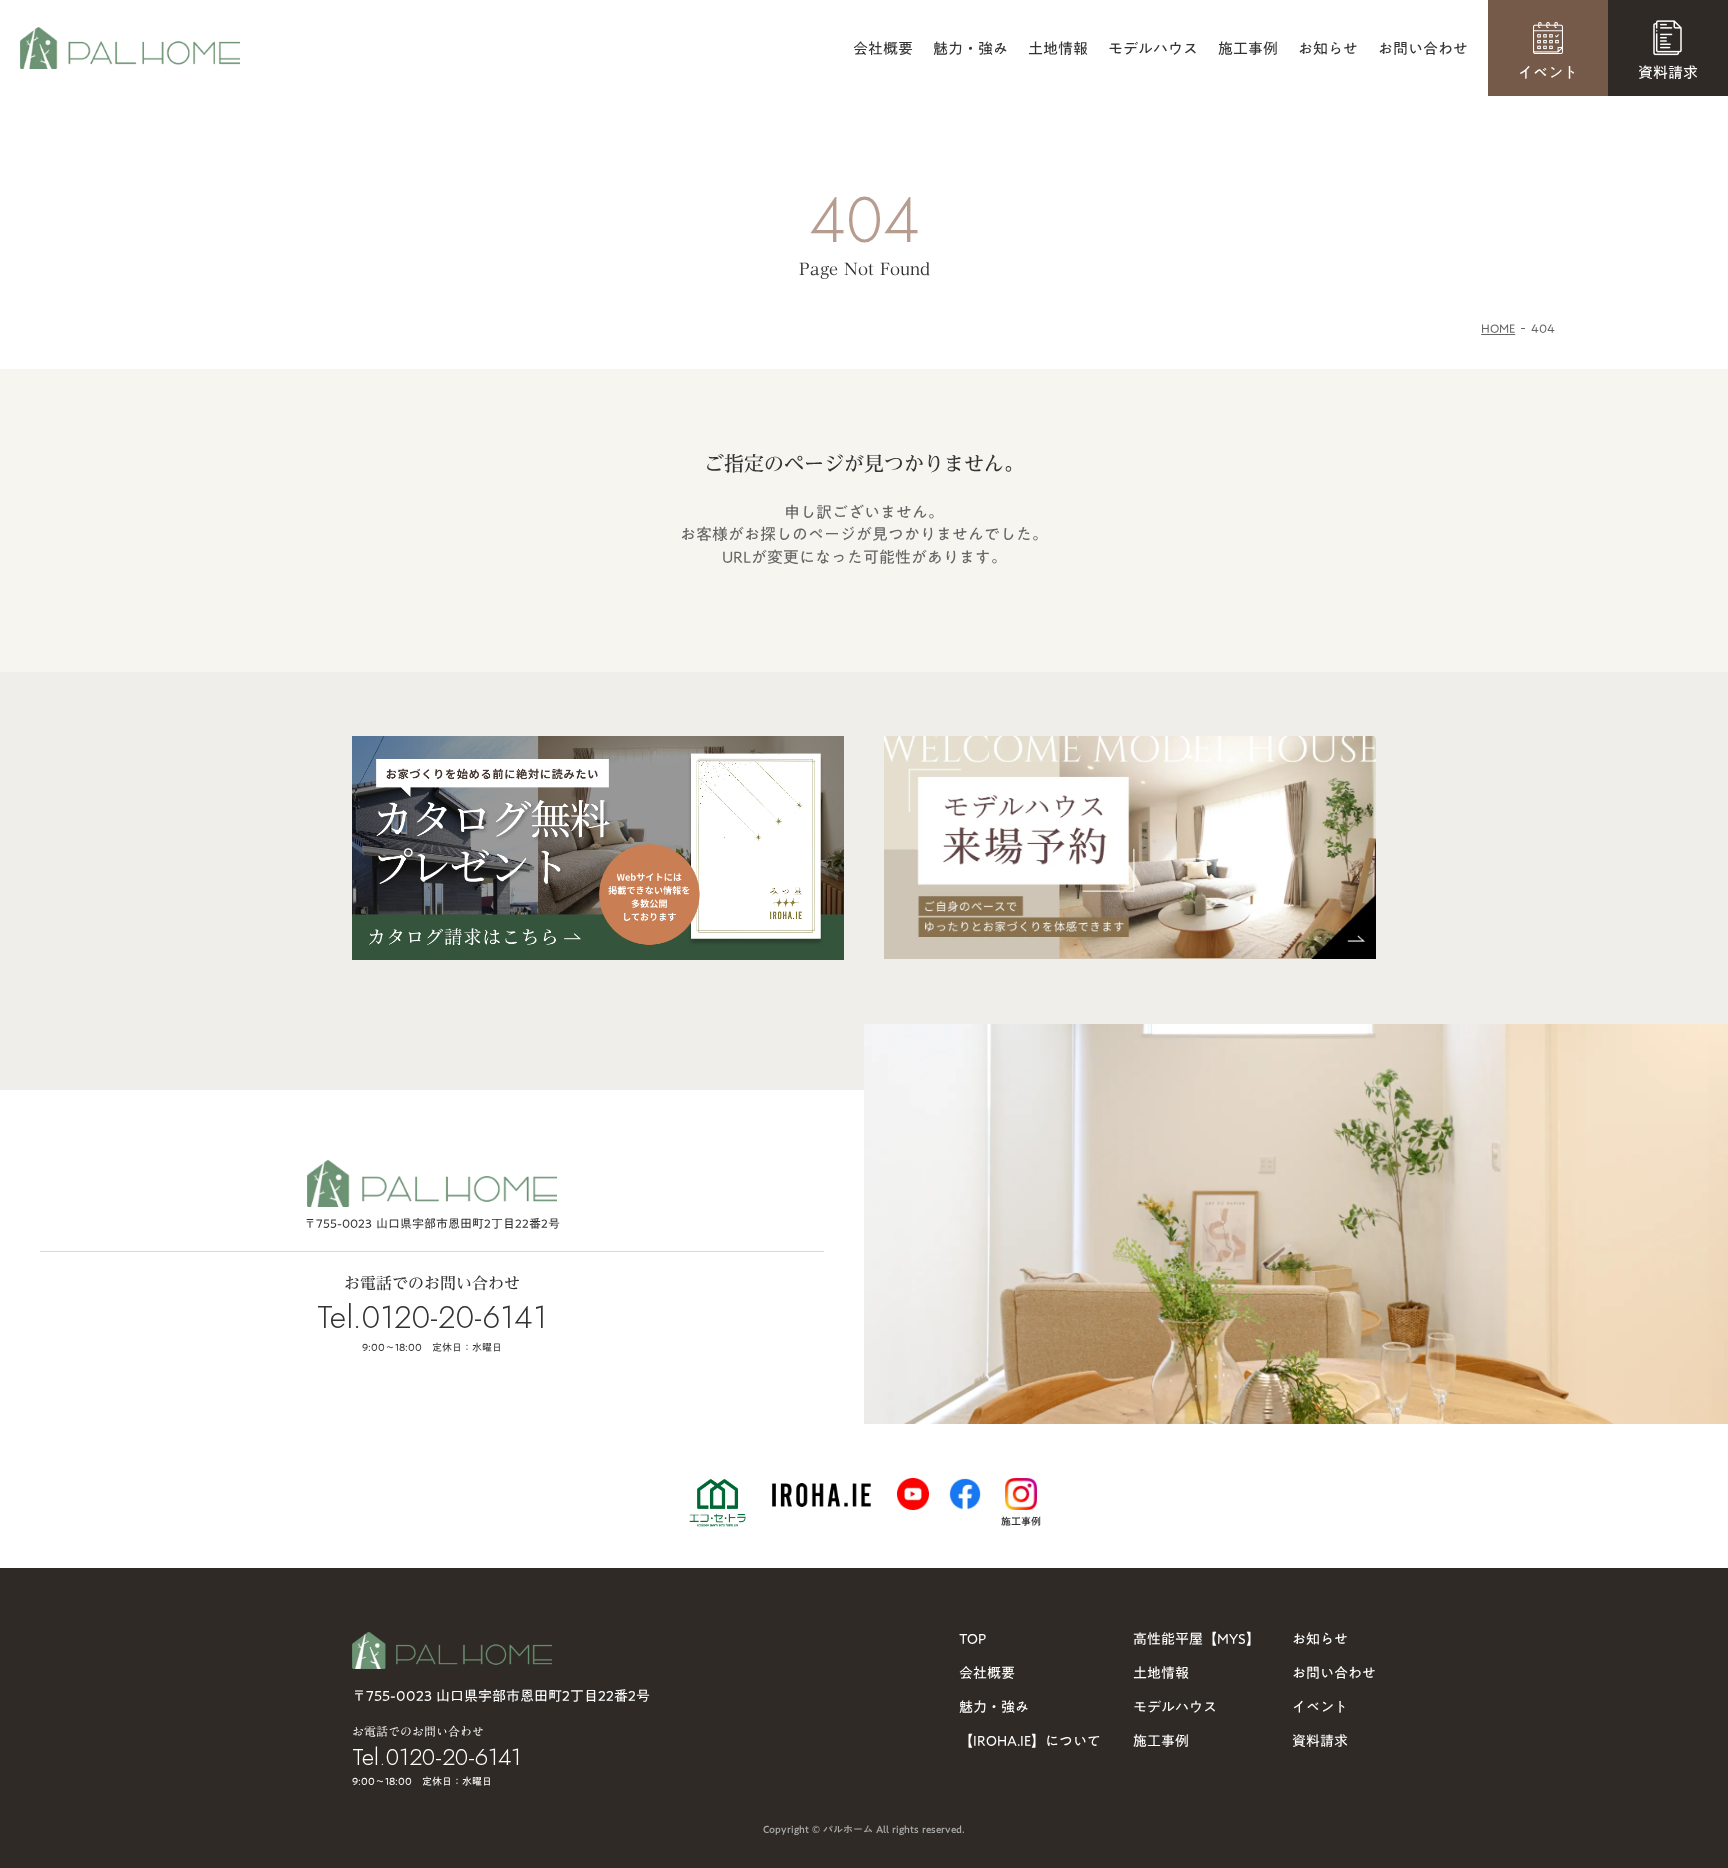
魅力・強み (970, 48)
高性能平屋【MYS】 (1196, 1639)
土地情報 (1058, 48)
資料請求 (1320, 1741)
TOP (972, 1639)
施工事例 (1248, 48)
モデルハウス (1153, 48)
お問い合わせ (1423, 48)
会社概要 (883, 48)
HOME (1498, 328)
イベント (1320, 1707)
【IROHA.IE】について (1030, 1741)
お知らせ (1328, 48)
